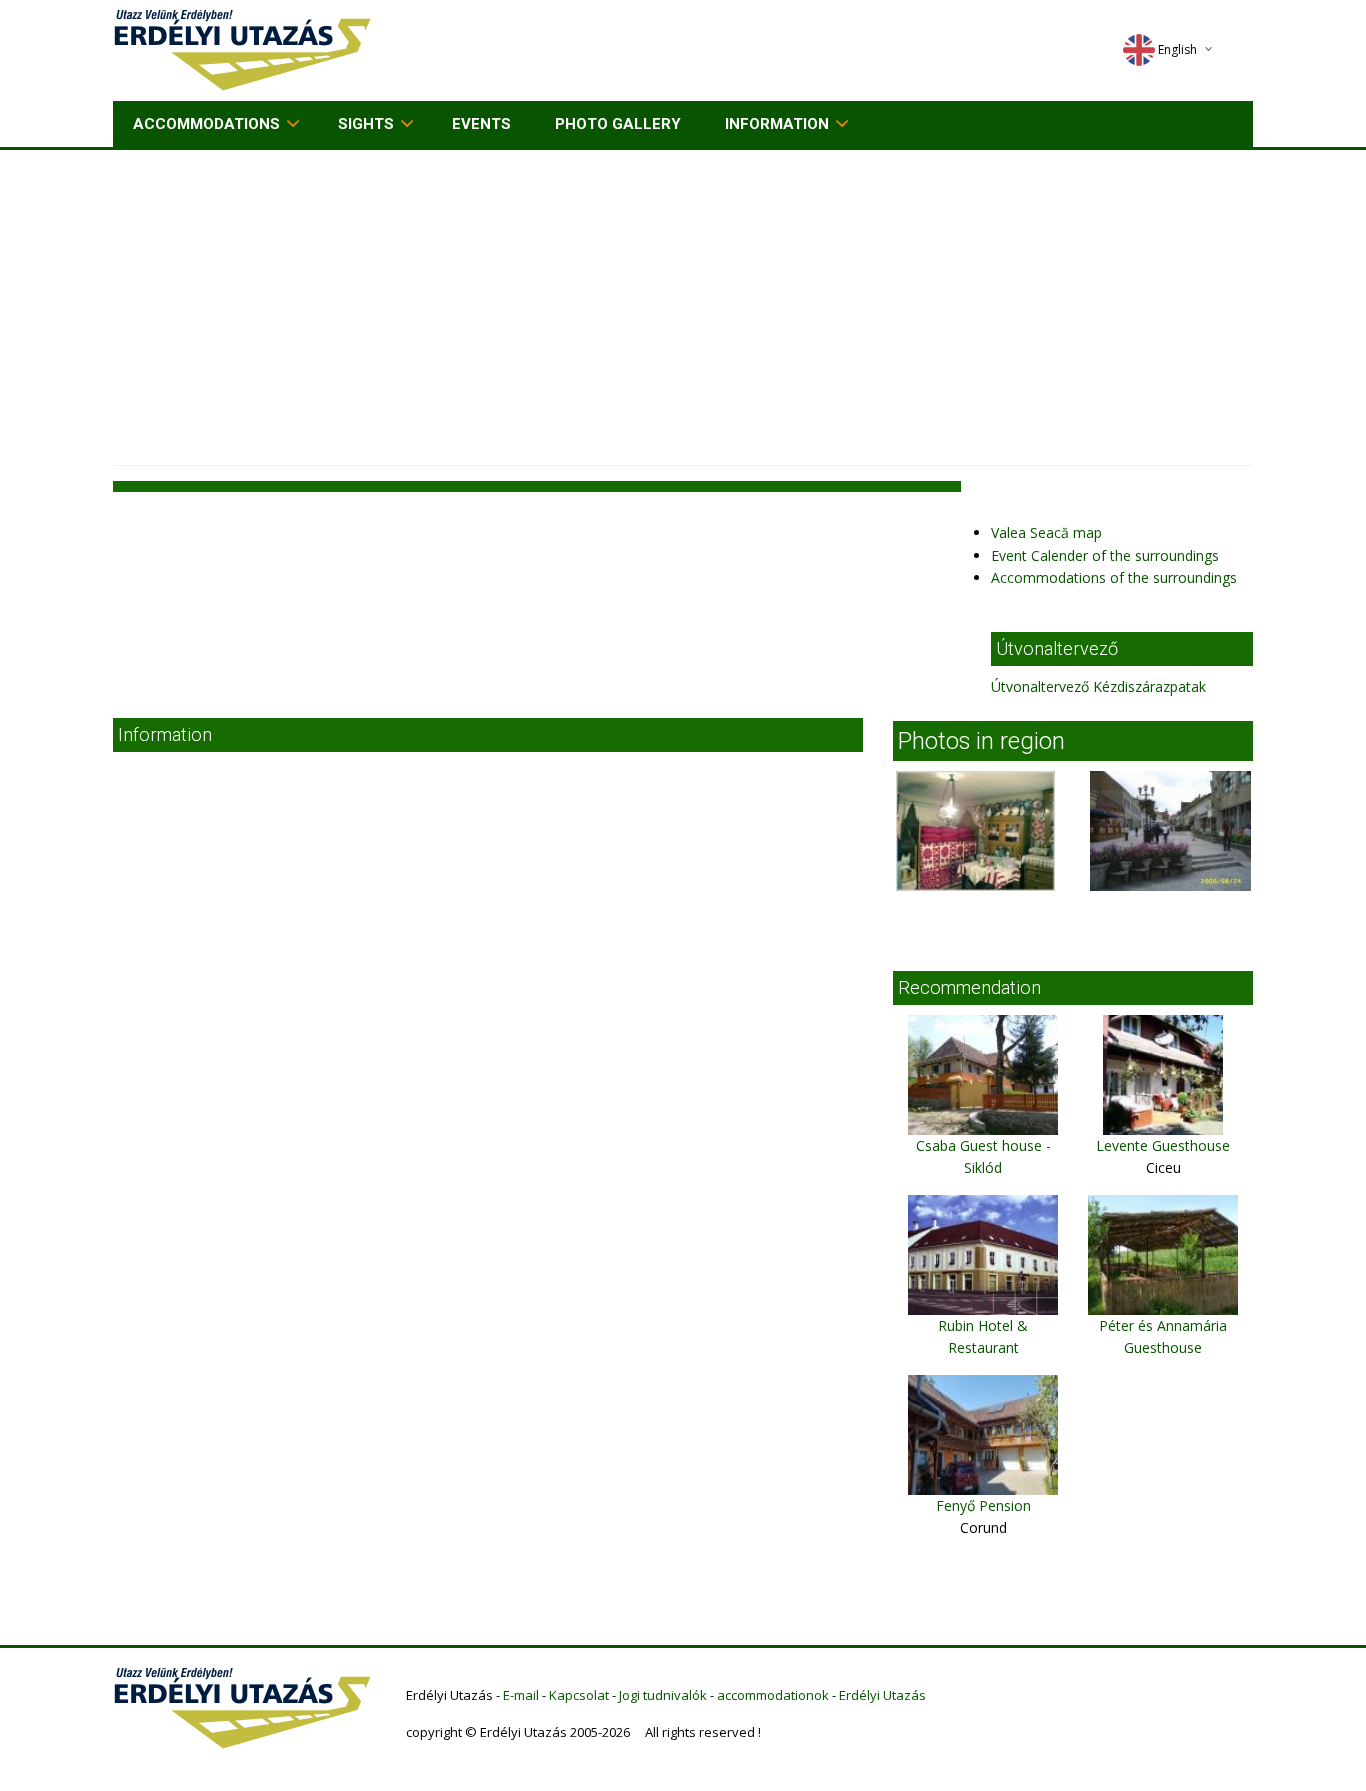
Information (777, 124)
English (1177, 49)
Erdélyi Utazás (882, 1695)
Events (481, 124)
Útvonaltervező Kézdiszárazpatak (1098, 686)
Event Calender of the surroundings (1105, 555)
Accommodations (206, 124)
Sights (366, 124)
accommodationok (773, 1695)
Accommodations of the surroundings (1114, 577)
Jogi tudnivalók (663, 1695)
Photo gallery (618, 124)
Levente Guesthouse (1163, 1145)
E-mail (521, 1695)
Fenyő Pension (983, 1505)
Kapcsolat (579, 1695)
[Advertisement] (683, 300)
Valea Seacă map (1046, 532)
